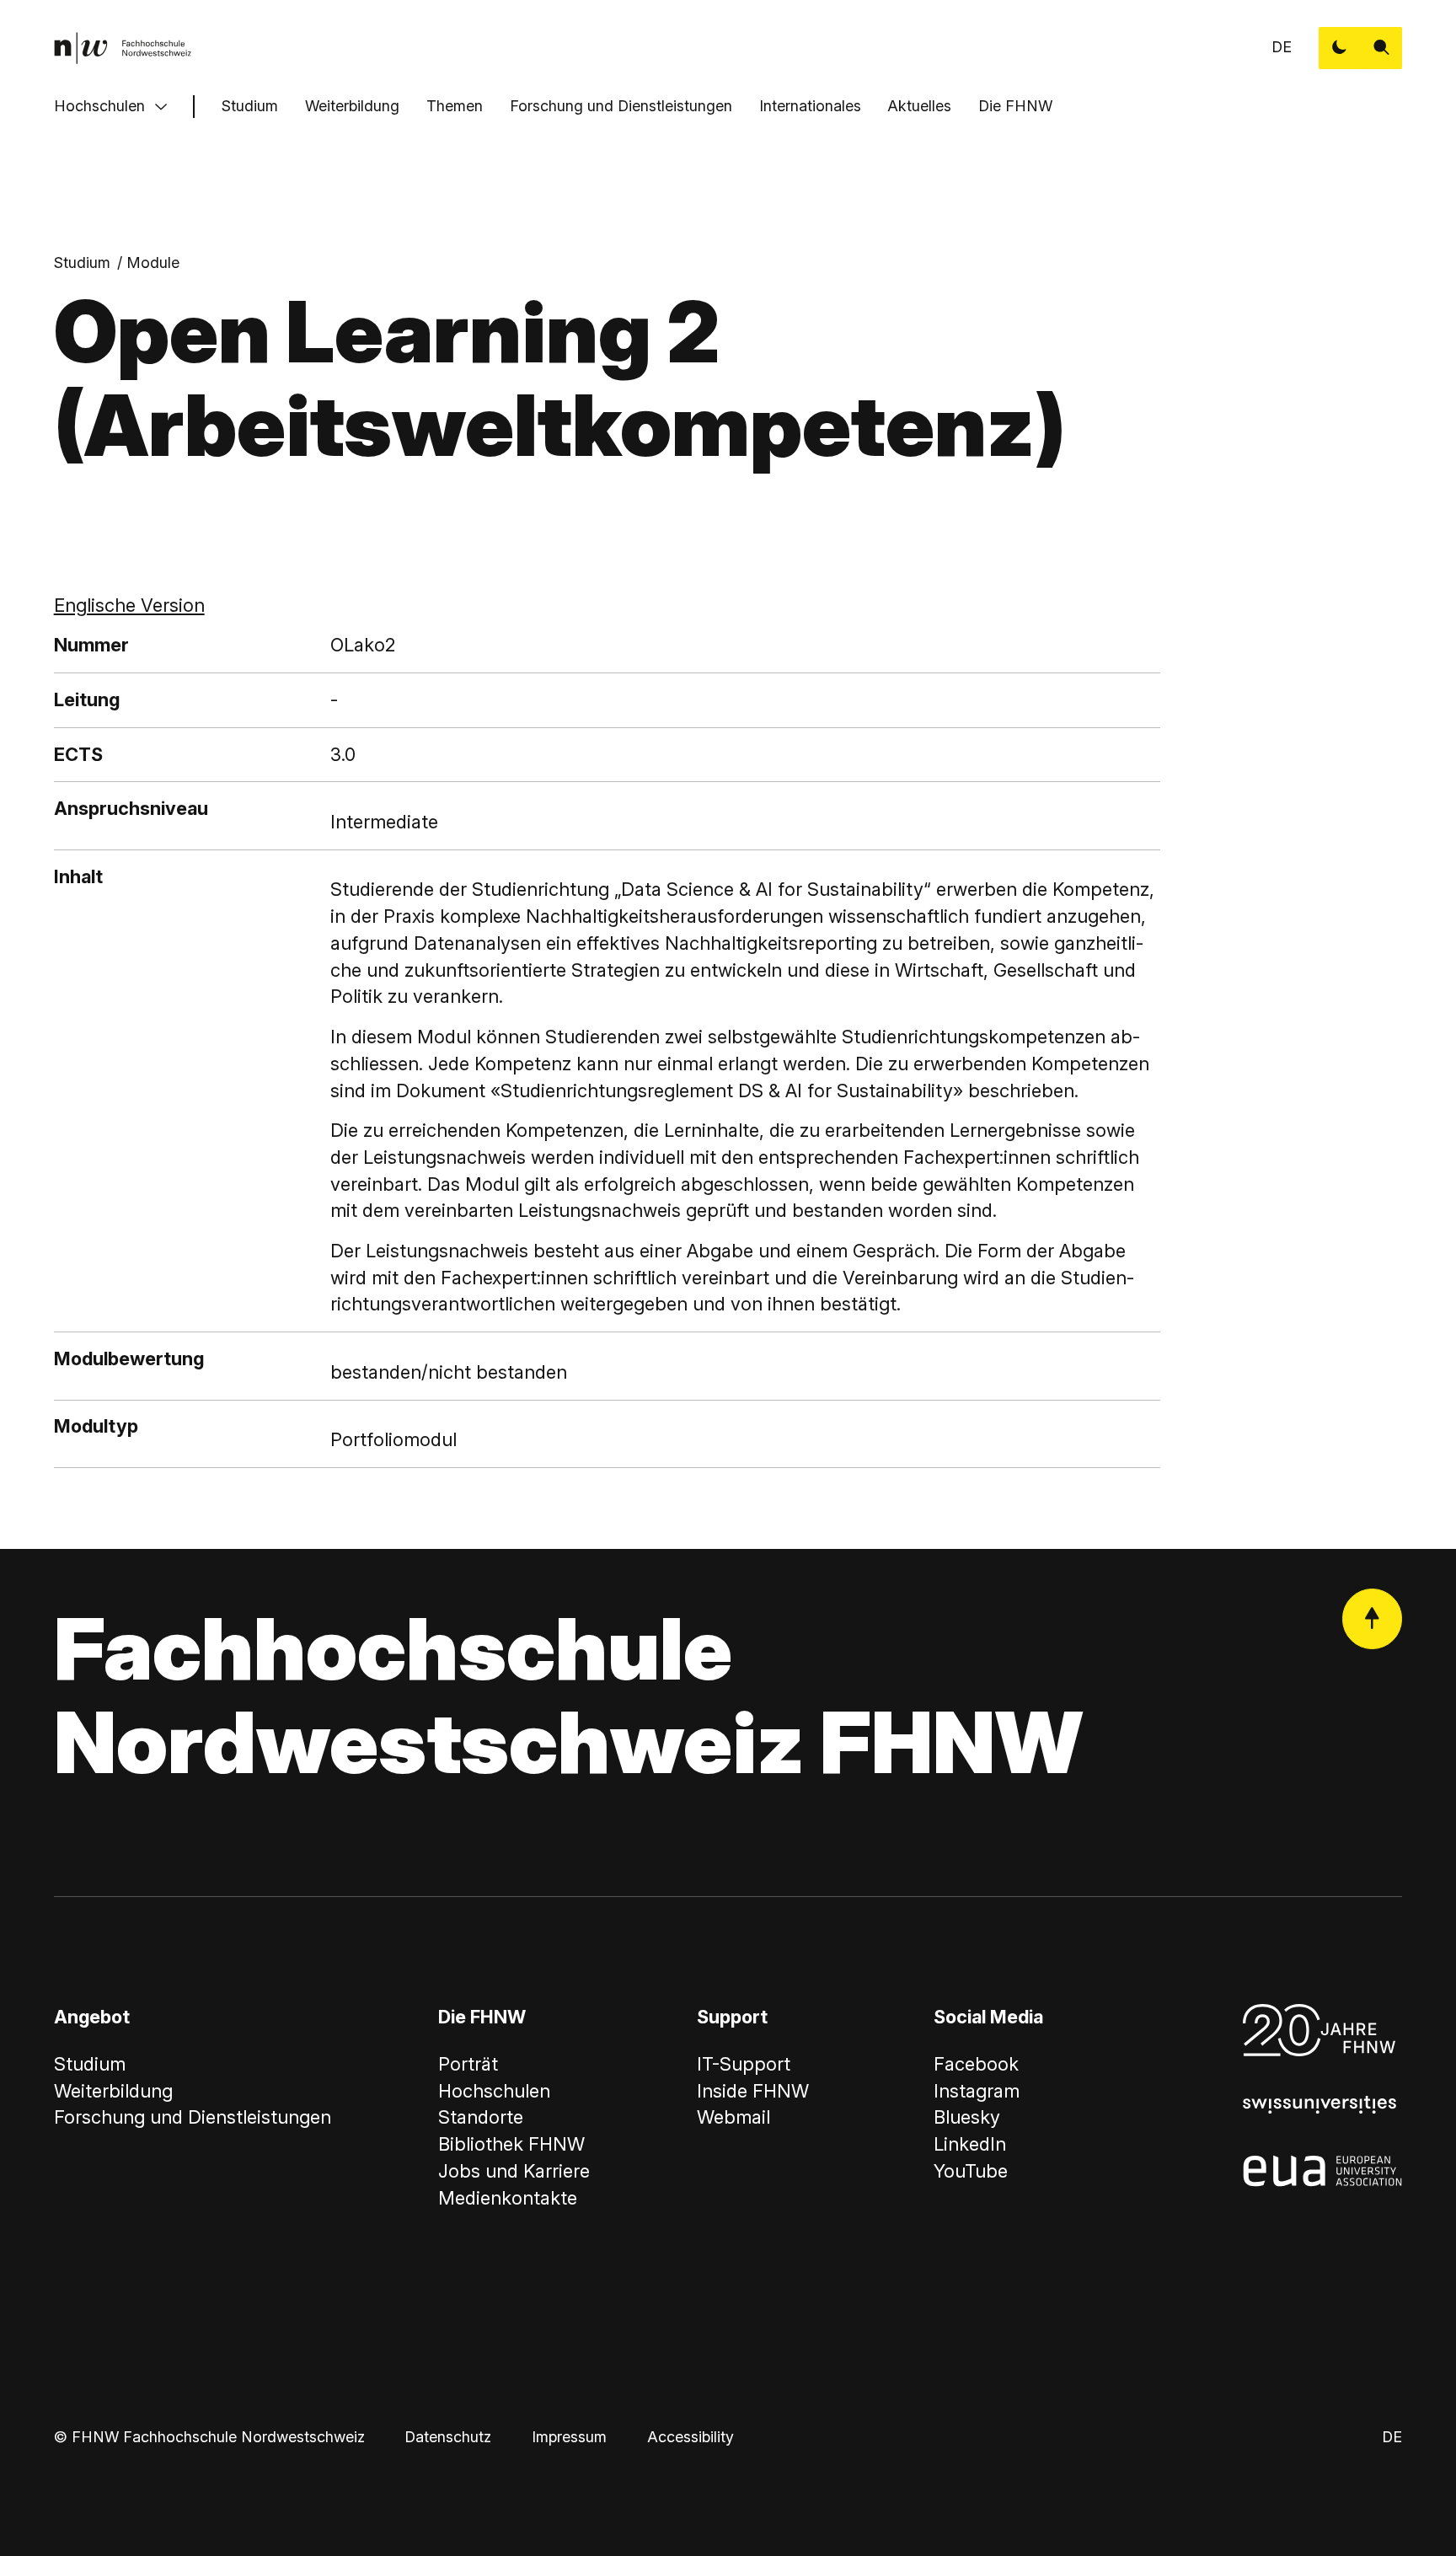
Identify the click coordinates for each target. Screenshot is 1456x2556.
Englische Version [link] (129, 605)
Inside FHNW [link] (753, 2091)
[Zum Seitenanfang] (1373, 1619)
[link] (123, 48)
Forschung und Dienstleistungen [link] (193, 2117)
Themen (455, 106)
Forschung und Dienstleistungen (621, 106)
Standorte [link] (481, 2117)
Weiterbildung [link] (113, 2091)
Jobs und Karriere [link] (514, 2171)
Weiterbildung (352, 106)
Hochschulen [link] (494, 2091)
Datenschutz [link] (448, 2437)
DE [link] (1282, 47)
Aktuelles (919, 106)
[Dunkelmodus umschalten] (1340, 48)
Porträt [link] (468, 2064)
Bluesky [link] (967, 2117)
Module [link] (153, 263)
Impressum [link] (569, 2437)
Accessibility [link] (691, 2437)
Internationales (810, 106)
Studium (250, 106)
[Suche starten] (1382, 48)
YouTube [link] (971, 2171)
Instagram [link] (977, 2091)
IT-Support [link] (744, 2064)
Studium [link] (82, 263)
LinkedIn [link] (970, 2144)
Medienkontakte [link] (508, 2198)
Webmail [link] (733, 2117)
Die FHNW (1015, 106)
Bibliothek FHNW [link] (511, 2144)
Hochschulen (99, 106)
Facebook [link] (976, 2064)
